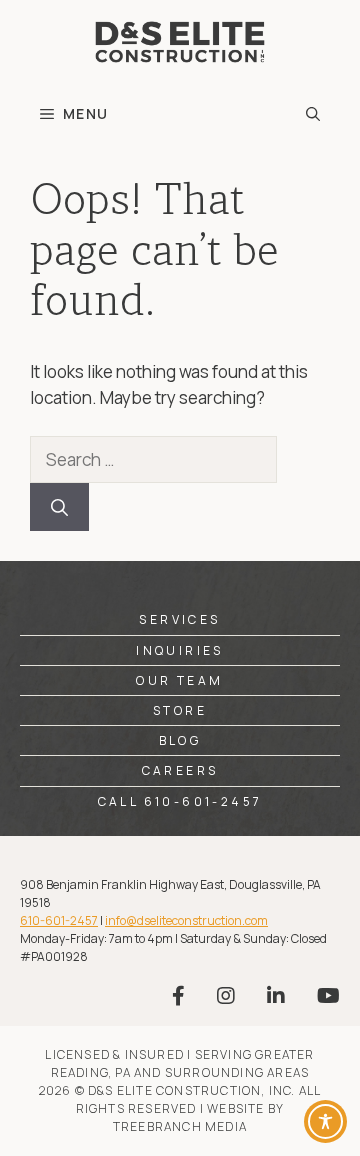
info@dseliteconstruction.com (186, 920)
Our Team (179, 680)
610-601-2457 (59, 920)
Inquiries (180, 650)
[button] (313, 114)
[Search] (59, 507)
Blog (180, 740)
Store (180, 710)
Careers (180, 770)
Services (179, 619)
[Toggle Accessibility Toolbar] (325, 1121)
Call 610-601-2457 (180, 801)
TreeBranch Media (180, 1126)
